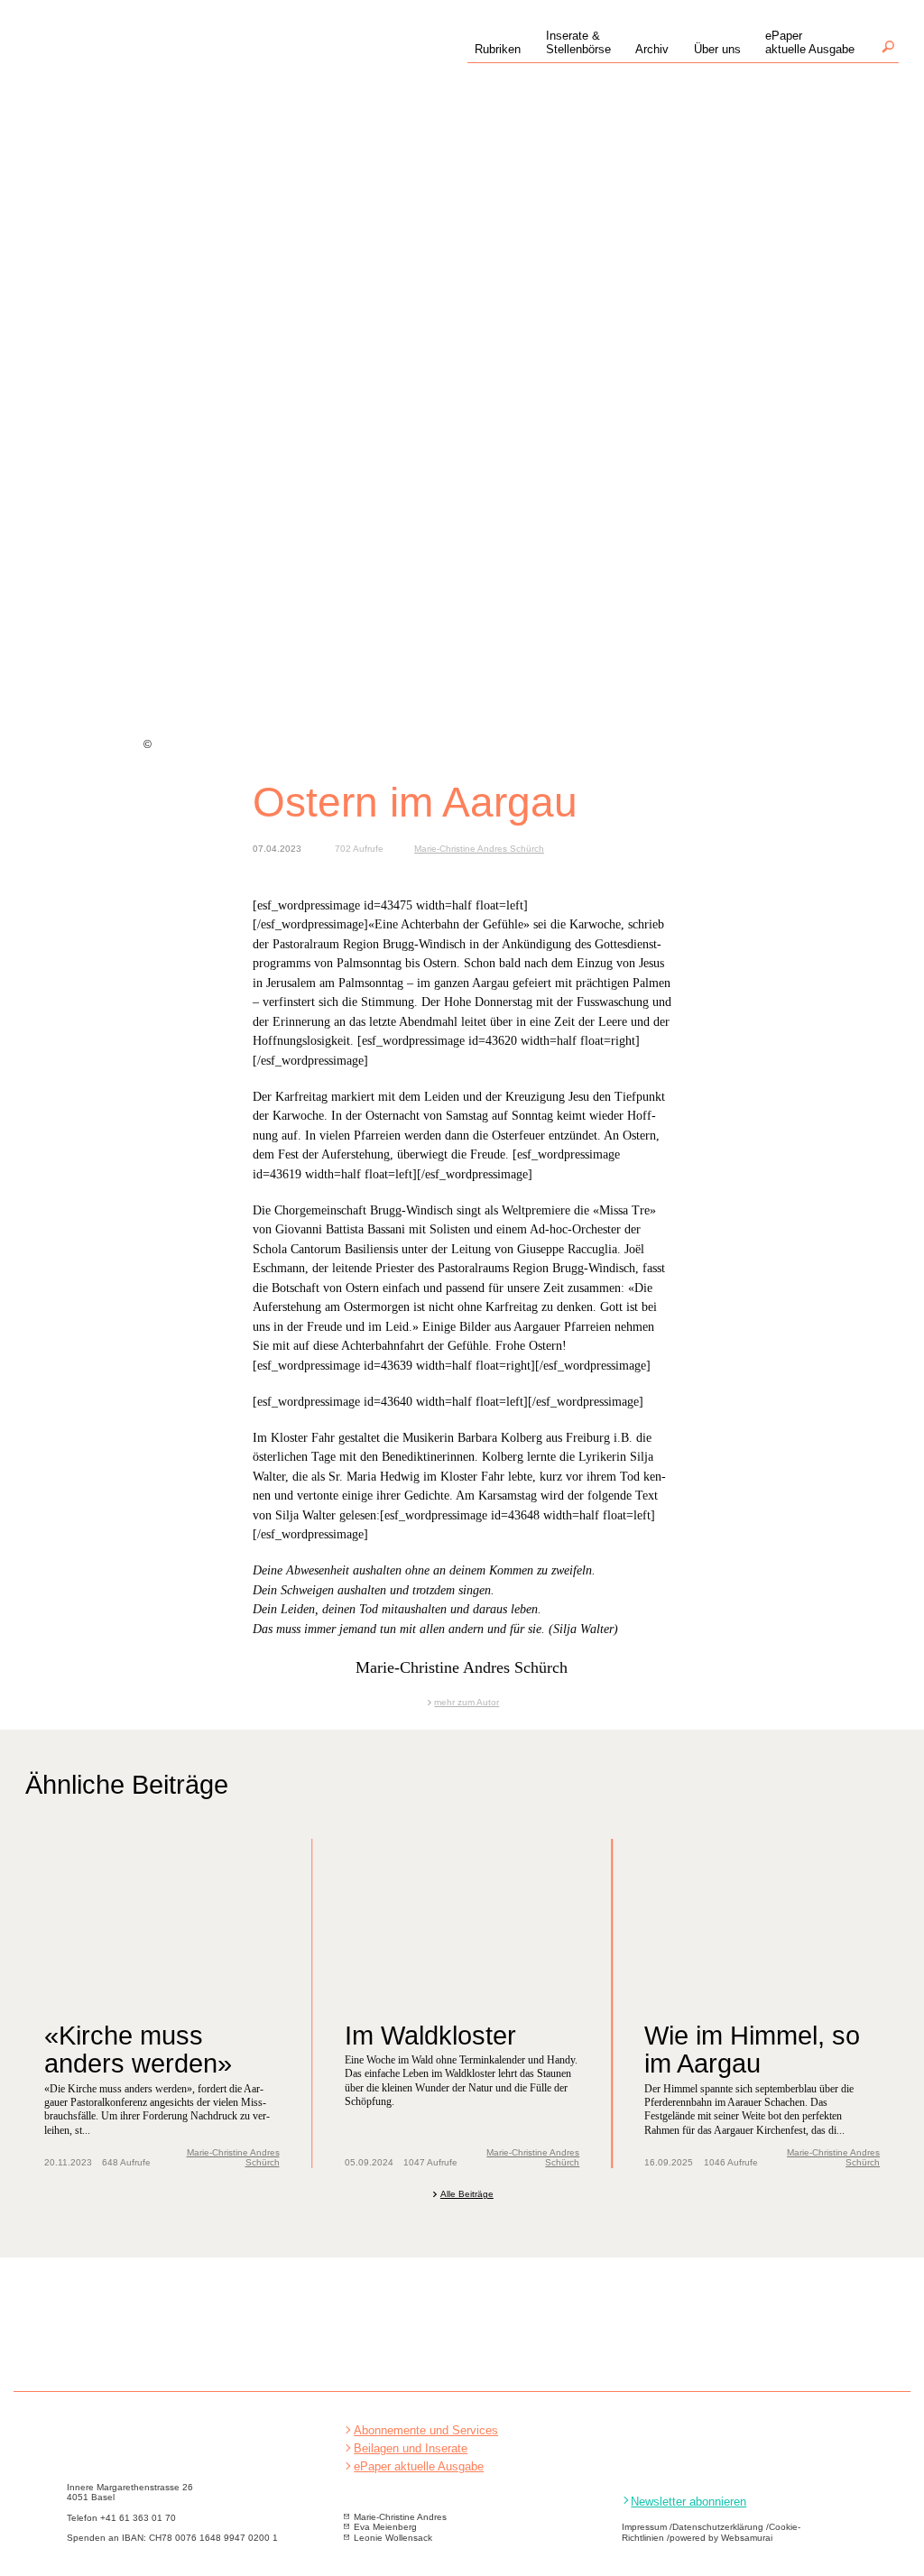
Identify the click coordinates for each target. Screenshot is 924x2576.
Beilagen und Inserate (411, 2448)
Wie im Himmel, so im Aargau (752, 2050)
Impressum (644, 2527)
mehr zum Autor (467, 1702)
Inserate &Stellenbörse (578, 42)
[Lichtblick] (150, 65)
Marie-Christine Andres (400, 2517)
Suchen (888, 46)
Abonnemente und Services (426, 2430)
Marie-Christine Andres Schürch (479, 849)
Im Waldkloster (430, 2036)
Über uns (717, 49)
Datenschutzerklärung (718, 2527)
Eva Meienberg (385, 2527)
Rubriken (498, 49)
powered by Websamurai (721, 2538)
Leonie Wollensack (393, 2538)
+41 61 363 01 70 (138, 2518)
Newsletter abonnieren (688, 2502)
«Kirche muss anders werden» (138, 2050)
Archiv (652, 49)
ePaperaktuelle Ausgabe (810, 42)
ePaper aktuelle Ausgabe (419, 2466)
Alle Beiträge (467, 2194)
